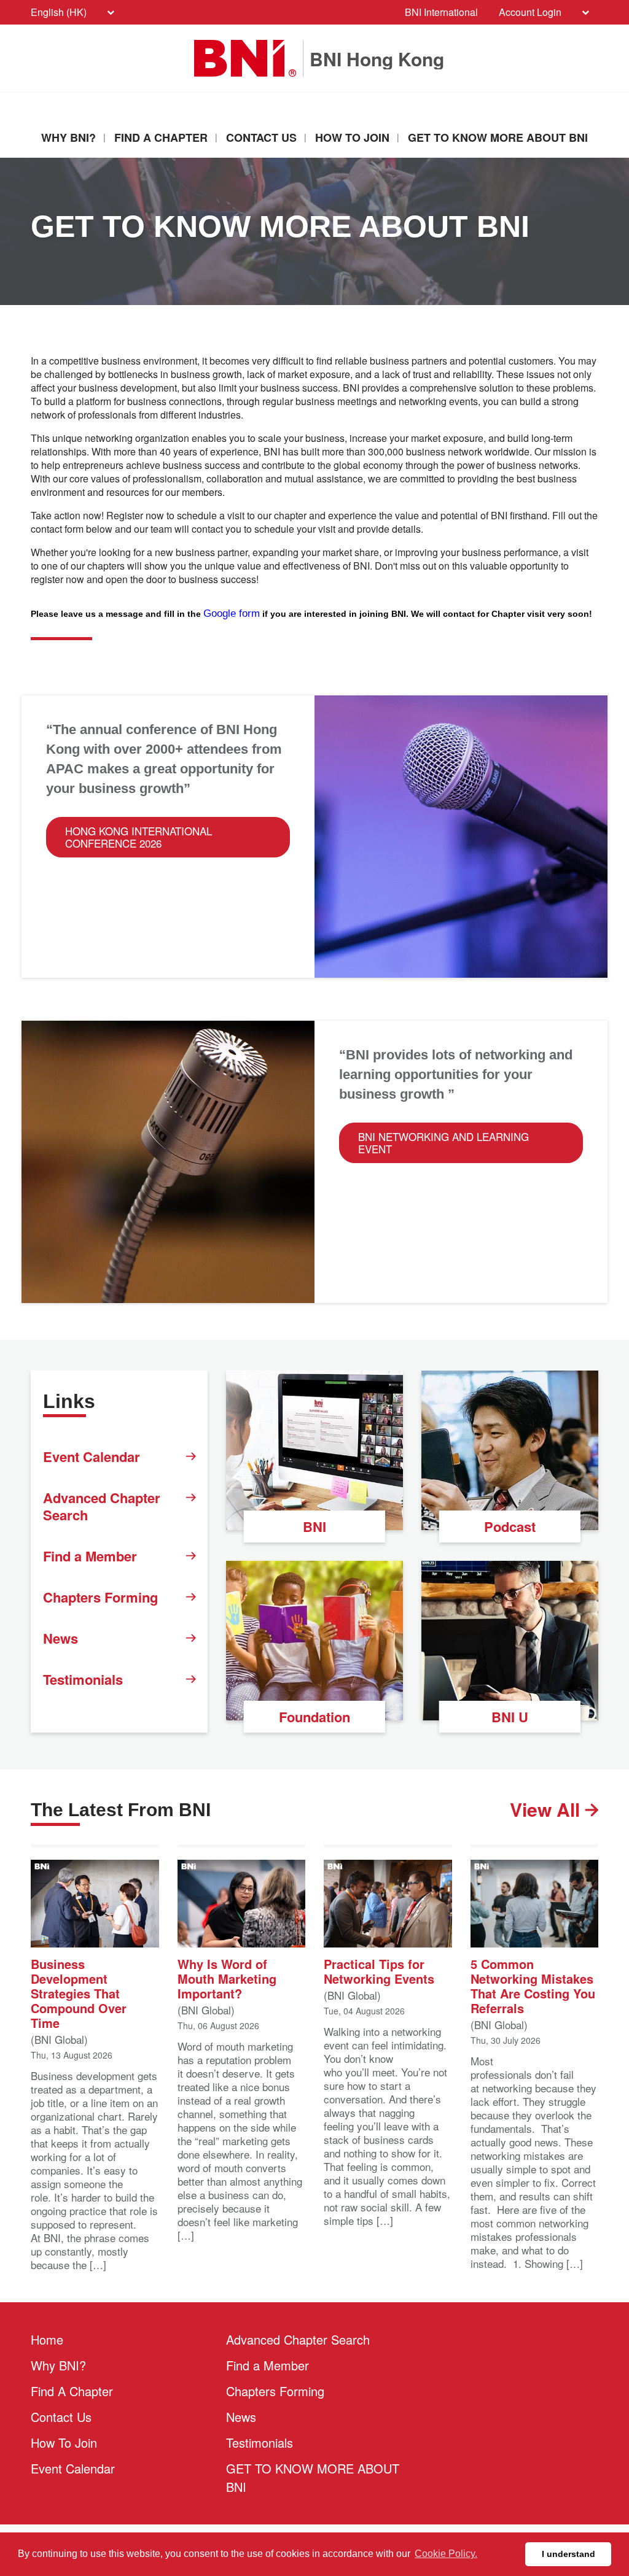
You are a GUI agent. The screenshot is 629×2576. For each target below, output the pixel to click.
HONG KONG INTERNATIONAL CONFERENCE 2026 (139, 837)
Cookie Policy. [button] (446, 2554)
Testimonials (83, 1679)
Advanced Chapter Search (102, 1506)
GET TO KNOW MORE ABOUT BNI (498, 137)
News (61, 1638)
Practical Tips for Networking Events (379, 1970)
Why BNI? (68, 137)
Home (47, 2339)
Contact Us (261, 137)
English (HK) (59, 12)
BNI (314, 1526)
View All (547, 1809)
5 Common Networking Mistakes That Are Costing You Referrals (533, 1985)
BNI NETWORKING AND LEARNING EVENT (443, 1143)
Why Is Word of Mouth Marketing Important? (227, 1978)
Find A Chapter (161, 137)
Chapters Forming (100, 1597)
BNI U (510, 1717)
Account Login (530, 12)
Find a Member (90, 1556)
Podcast (510, 1526)
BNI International (441, 12)
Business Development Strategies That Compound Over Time (79, 1992)
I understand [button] (568, 2554)
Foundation (314, 1717)
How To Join (352, 137)
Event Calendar (92, 1456)
